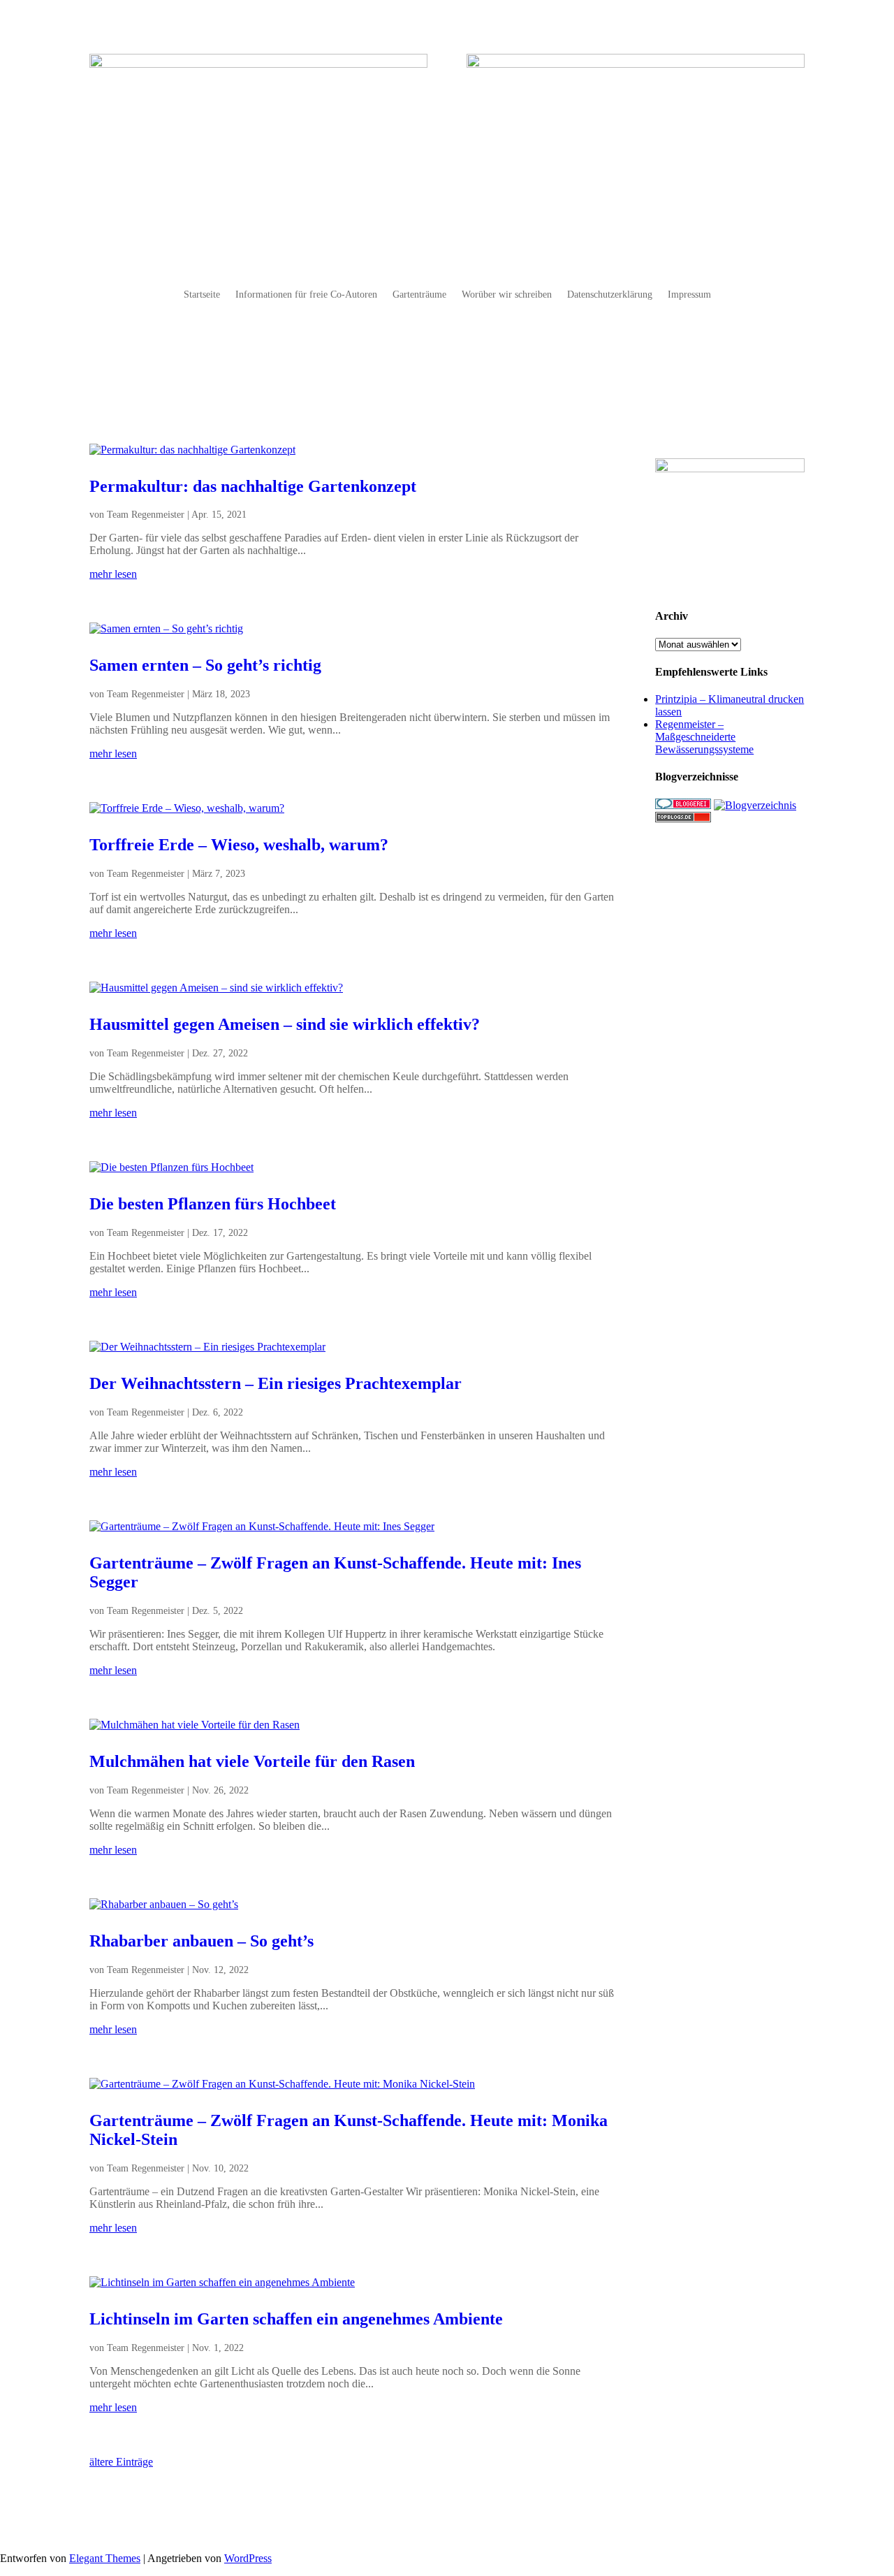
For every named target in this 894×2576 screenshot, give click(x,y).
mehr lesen (113, 574)
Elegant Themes (105, 2558)
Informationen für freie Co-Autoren (306, 295)
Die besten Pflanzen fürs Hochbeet (213, 1204)
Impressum (689, 295)
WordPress (248, 2558)
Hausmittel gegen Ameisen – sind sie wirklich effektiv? (285, 1024)
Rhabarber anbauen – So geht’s (201, 1941)
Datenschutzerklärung (610, 295)
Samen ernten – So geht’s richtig (205, 665)
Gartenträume (419, 295)
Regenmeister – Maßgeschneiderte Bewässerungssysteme (704, 737)
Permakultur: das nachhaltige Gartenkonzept (253, 486)
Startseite (202, 295)
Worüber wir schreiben (507, 295)
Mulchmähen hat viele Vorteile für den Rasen (252, 1761)
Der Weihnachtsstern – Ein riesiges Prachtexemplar (276, 1383)
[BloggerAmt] (755, 805)
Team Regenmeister (146, 515)
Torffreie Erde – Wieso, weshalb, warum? (239, 845)
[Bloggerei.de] (683, 805)
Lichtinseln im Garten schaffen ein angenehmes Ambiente (296, 2319)
